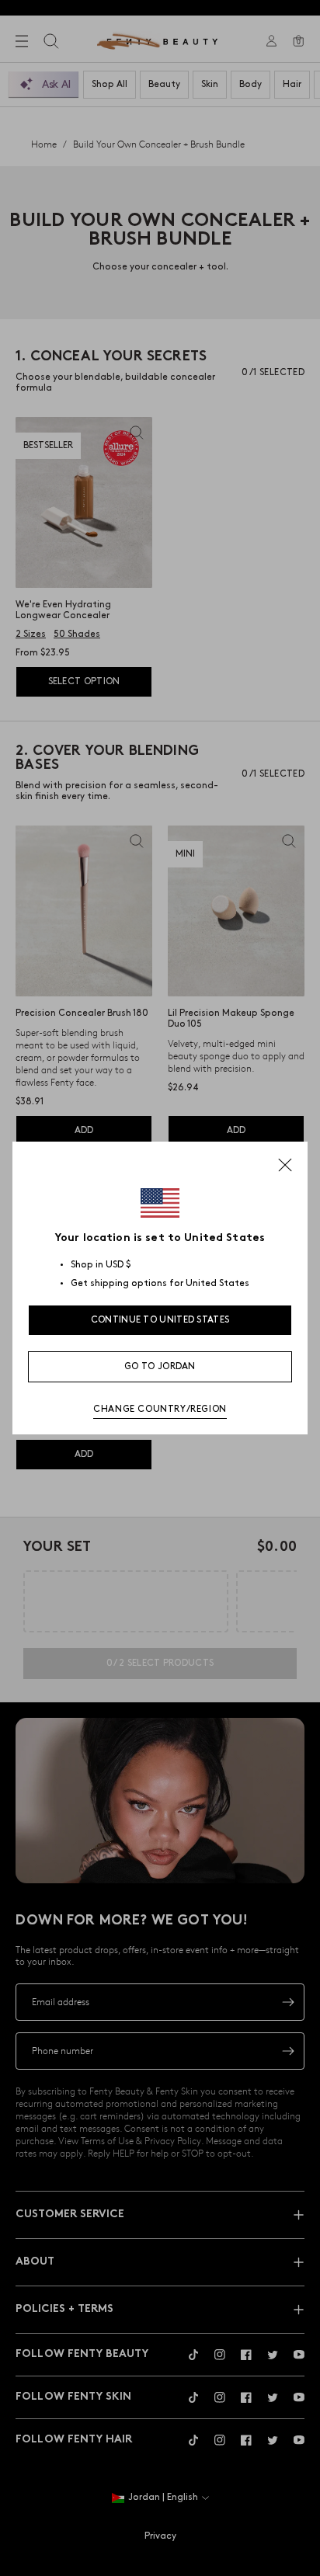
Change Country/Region (160, 1409)
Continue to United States (160, 1320)
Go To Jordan (160, 1366)
